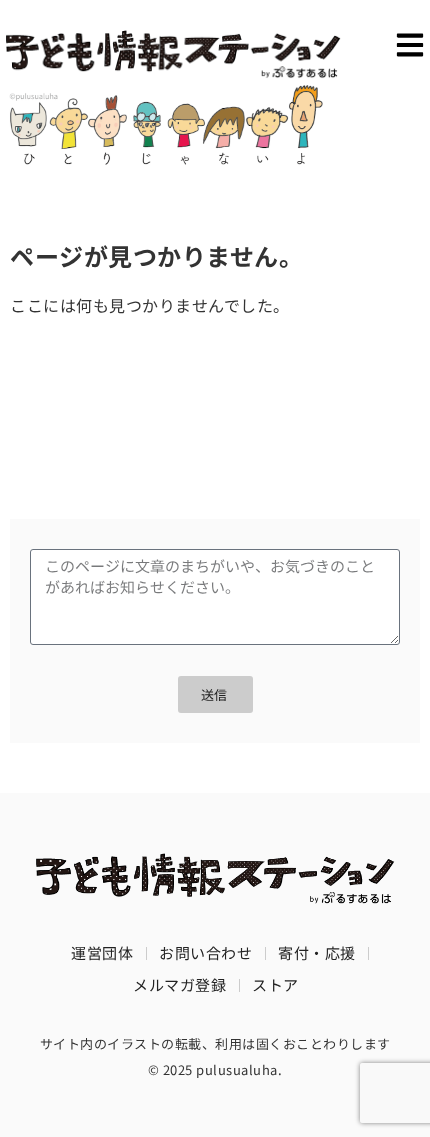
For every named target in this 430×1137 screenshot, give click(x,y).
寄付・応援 (317, 952)
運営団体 (102, 952)
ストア (275, 984)
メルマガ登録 (179, 984)
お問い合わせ (205, 952)
